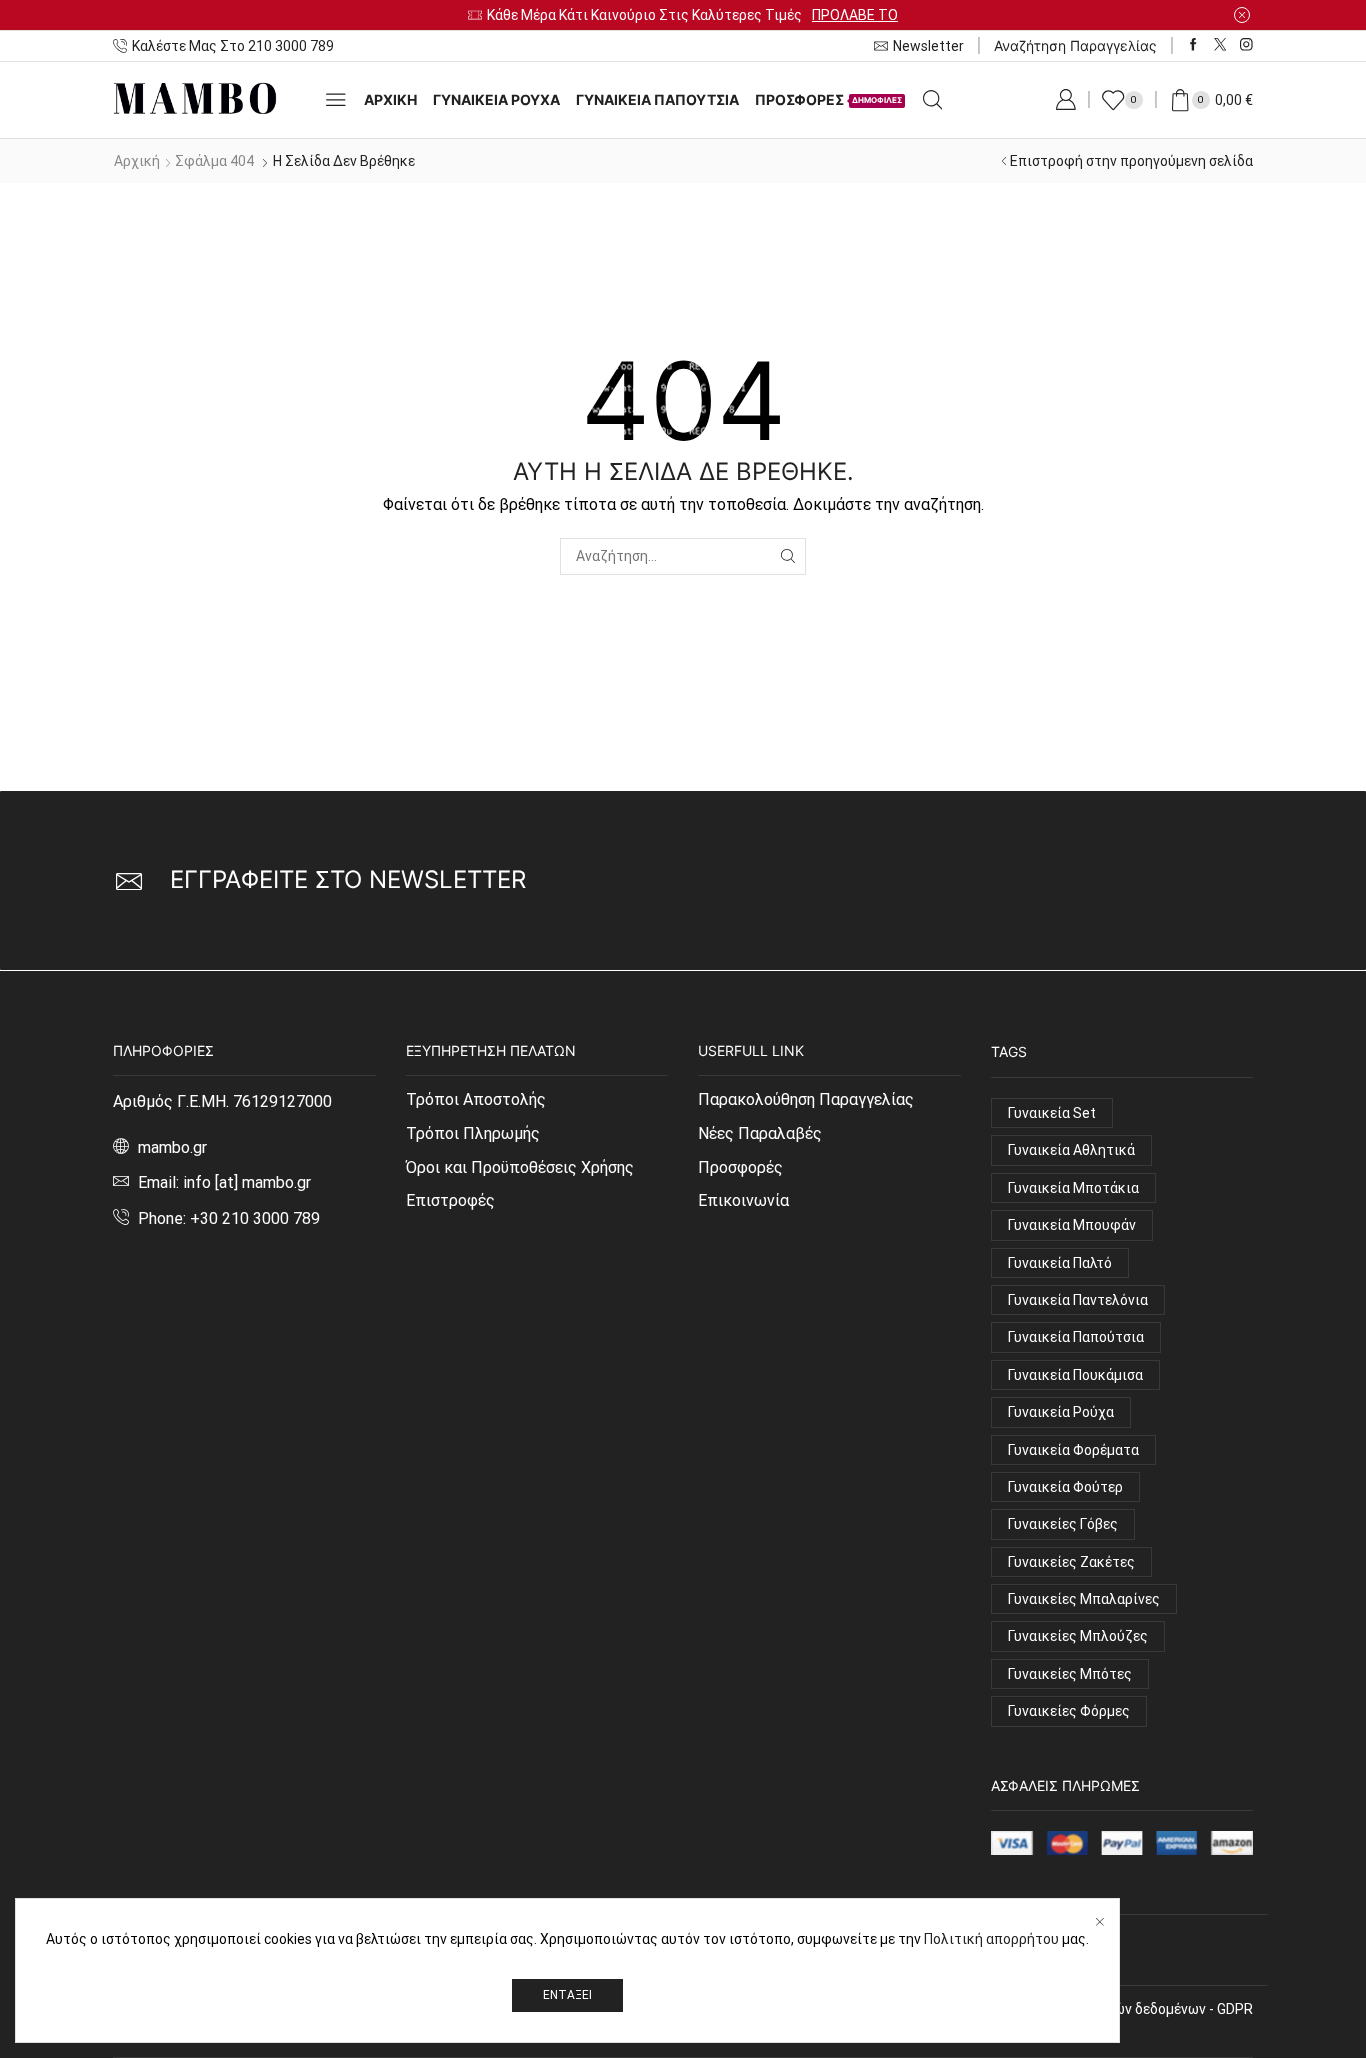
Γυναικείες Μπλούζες (1078, 1636)
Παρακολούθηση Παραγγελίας (806, 1099)
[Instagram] (1246, 45)
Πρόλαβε (909, 15)
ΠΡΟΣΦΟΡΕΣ (828, 99)
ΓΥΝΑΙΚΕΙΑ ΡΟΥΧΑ (496, 99)
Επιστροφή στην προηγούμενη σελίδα (1131, 161)
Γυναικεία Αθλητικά (1071, 1150)
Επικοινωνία (743, 1200)
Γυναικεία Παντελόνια (1078, 1300)
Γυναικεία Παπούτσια (657, 99)
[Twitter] (1220, 45)
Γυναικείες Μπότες (1070, 1674)
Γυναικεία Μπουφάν (1072, 1225)
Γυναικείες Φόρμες (1069, 1711)
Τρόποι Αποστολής (476, 1099)
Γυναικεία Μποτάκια (1073, 1188)
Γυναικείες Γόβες (1063, 1524)
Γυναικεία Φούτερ (1065, 1487)
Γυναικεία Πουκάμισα (1075, 1375)
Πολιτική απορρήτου (991, 1939)
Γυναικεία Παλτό (1060, 1263)
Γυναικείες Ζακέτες (1071, 1562)
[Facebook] (1193, 45)
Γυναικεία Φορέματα (1073, 1450)
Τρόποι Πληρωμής (473, 1133)
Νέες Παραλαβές (760, 1133)
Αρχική (137, 161)
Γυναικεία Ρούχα (1061, 1412)
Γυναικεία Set (1052, 1113)
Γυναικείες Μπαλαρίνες (1084, 1599)
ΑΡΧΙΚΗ (390, 99)
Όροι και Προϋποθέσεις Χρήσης (520, 1167)
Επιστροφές (450, 1200)
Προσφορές (740, 1167)
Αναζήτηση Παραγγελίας (1075, 45)
